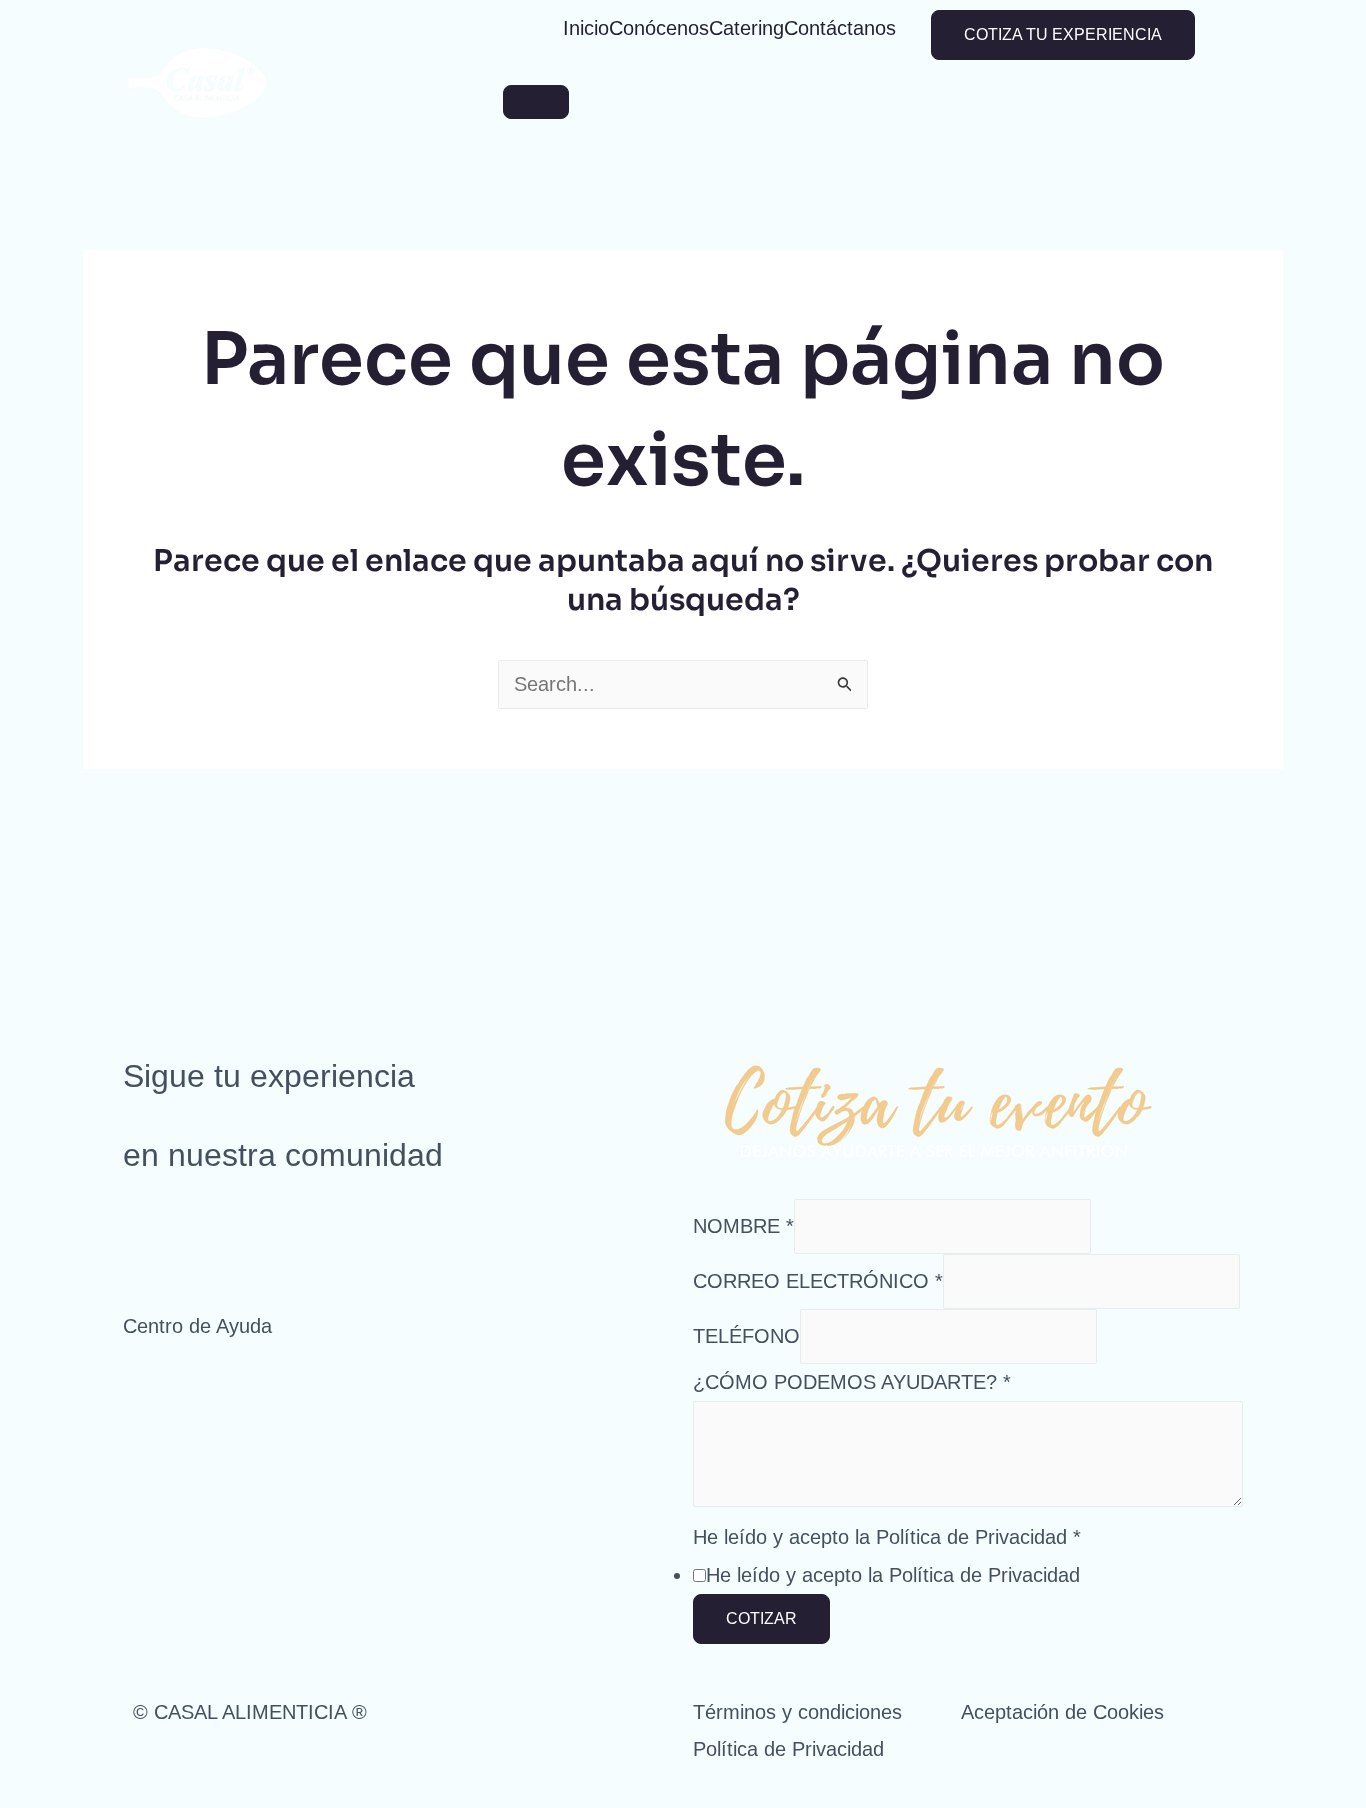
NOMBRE (743, 1226)
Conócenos (659, 28)
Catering (746, 28)
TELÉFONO (746, 1336)
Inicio (586, 28)
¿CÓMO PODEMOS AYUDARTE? (852, 1382)
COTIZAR (761, 1618)
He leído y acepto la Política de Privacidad (887, 1537)
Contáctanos (840, 28)
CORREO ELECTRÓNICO (818, 1281)
